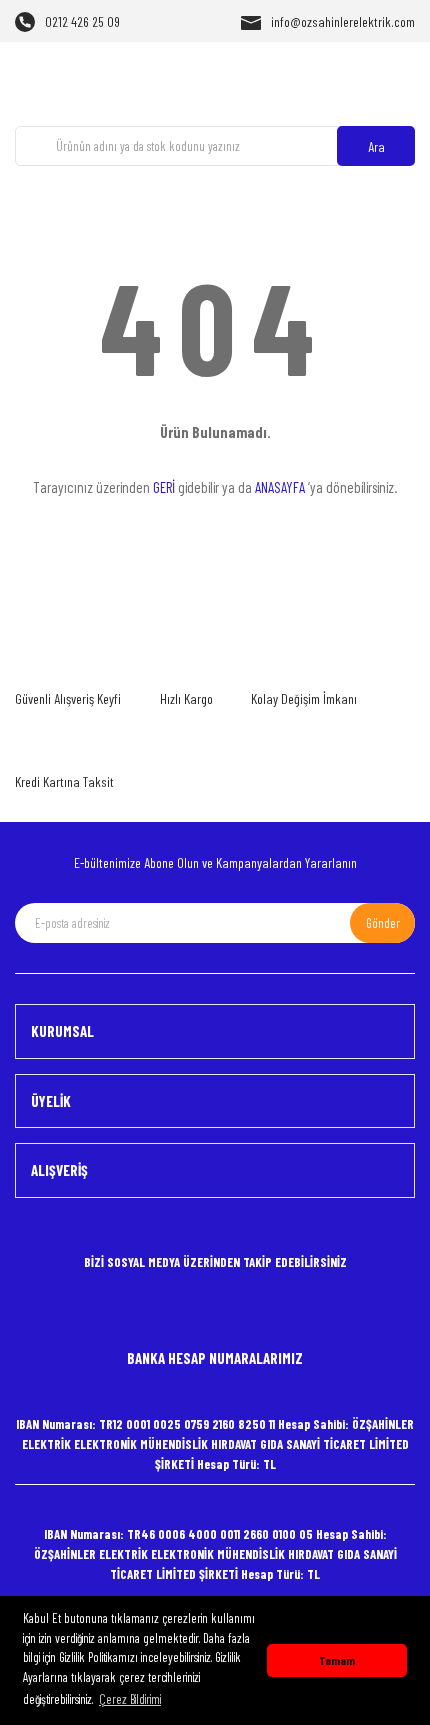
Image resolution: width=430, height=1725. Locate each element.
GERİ (164, 487)
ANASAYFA (280, 487)
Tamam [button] (337, 1660)
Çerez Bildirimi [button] (130, 1699)
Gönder (383, 923)
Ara (376, 146)
